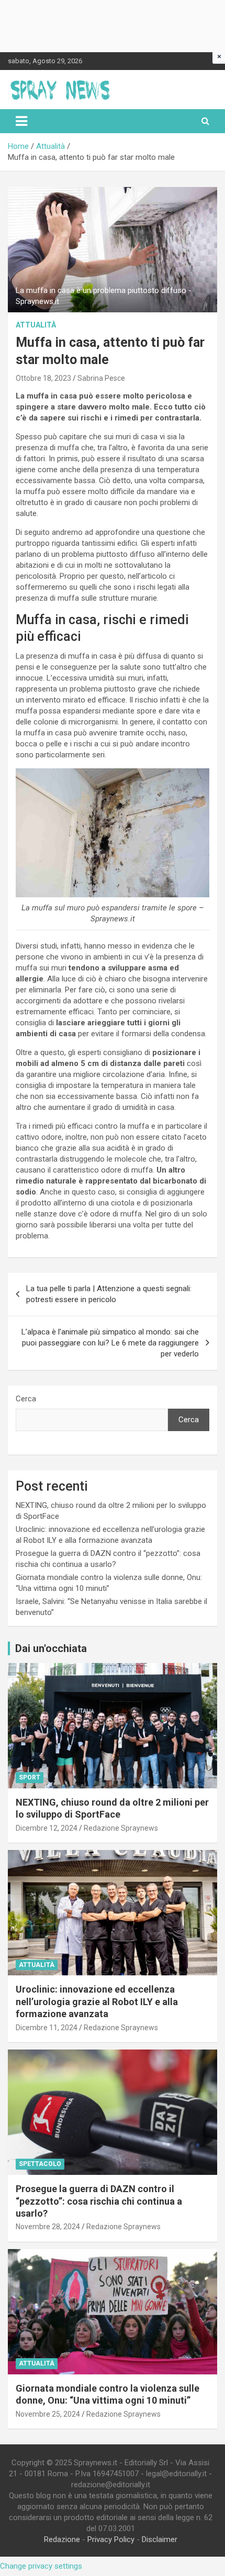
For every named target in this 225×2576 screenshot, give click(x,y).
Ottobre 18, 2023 (43, 378)
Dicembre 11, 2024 (47, 2028)
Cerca (26, 1399)
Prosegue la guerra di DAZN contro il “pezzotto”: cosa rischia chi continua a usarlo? (99, 2201)
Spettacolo (40, 2164)
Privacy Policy (111, 2539)
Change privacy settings (41, 2566)
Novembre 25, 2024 (48, 2414)
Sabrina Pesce (101, 378)
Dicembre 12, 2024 (47, 1828)
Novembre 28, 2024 (48, 2227)
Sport (30, 1777)
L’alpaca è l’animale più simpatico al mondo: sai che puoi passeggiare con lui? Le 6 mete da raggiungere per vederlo (110, 1343)
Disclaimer (160, 2539)
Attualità (36, 325)
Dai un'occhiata (51, 1648)
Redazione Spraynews (121, 1828)
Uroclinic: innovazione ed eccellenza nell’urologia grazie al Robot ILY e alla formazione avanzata (97, 2001)
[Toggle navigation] (21, 121)
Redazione (62, 2539)
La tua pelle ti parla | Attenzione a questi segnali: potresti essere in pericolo (109, 1294)
